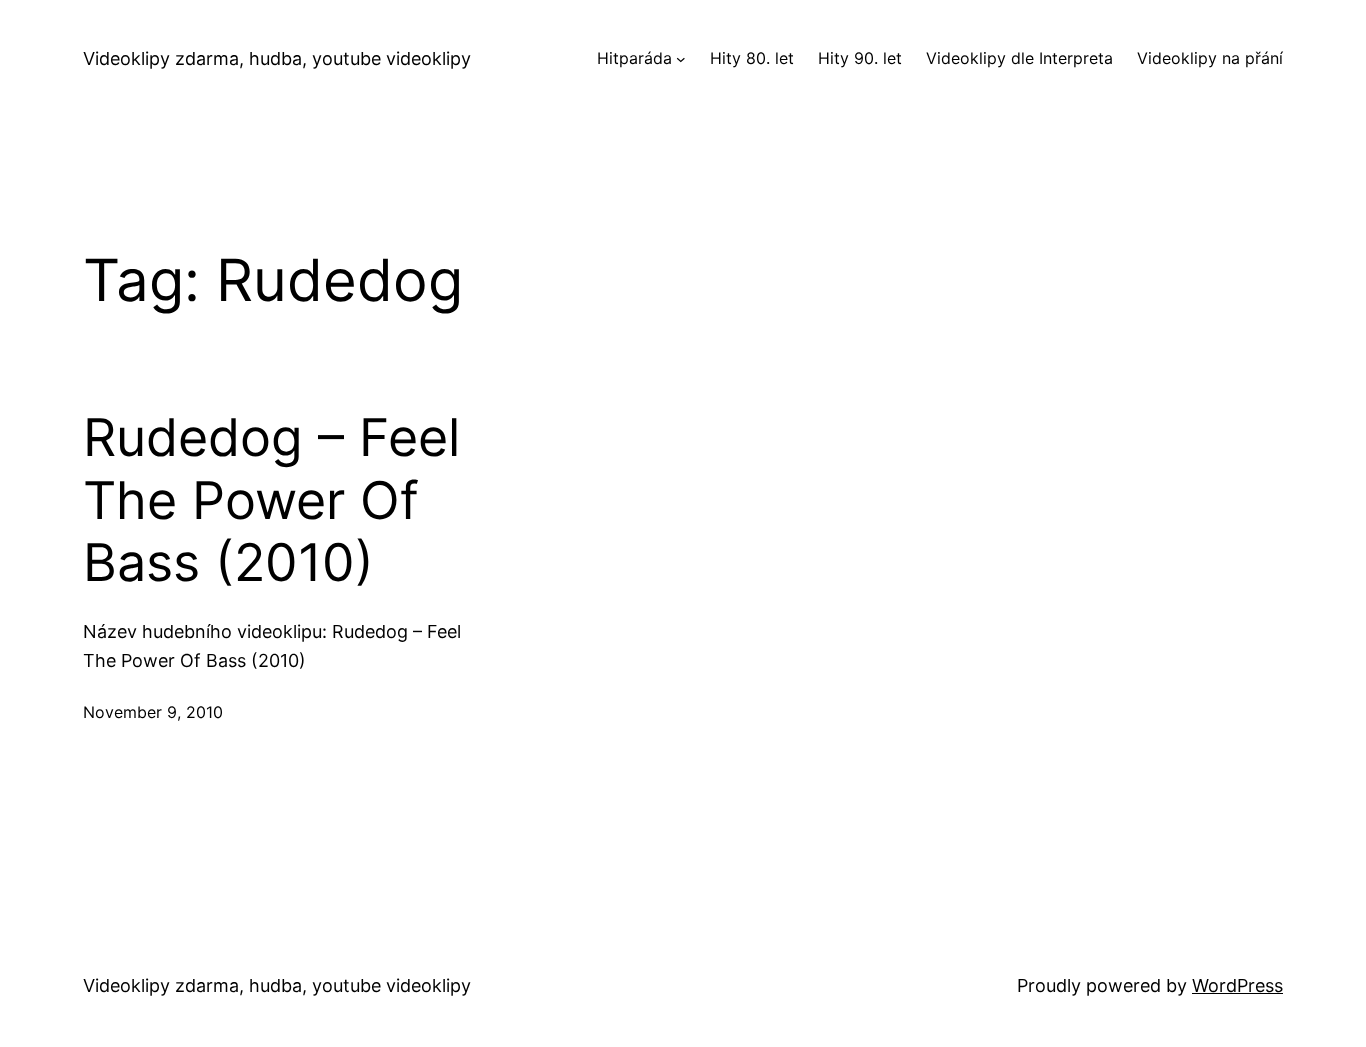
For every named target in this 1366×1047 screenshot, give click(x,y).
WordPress (1237, 985)
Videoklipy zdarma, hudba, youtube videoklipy (277, 58)
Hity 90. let (860, 58)
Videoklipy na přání (1210, 58)
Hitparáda (634, 58)
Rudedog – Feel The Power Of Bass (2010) (271, 500)
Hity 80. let (752, 58)
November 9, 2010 (153, 712)
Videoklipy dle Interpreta (1019, 58)
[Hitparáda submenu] (681, 59)
